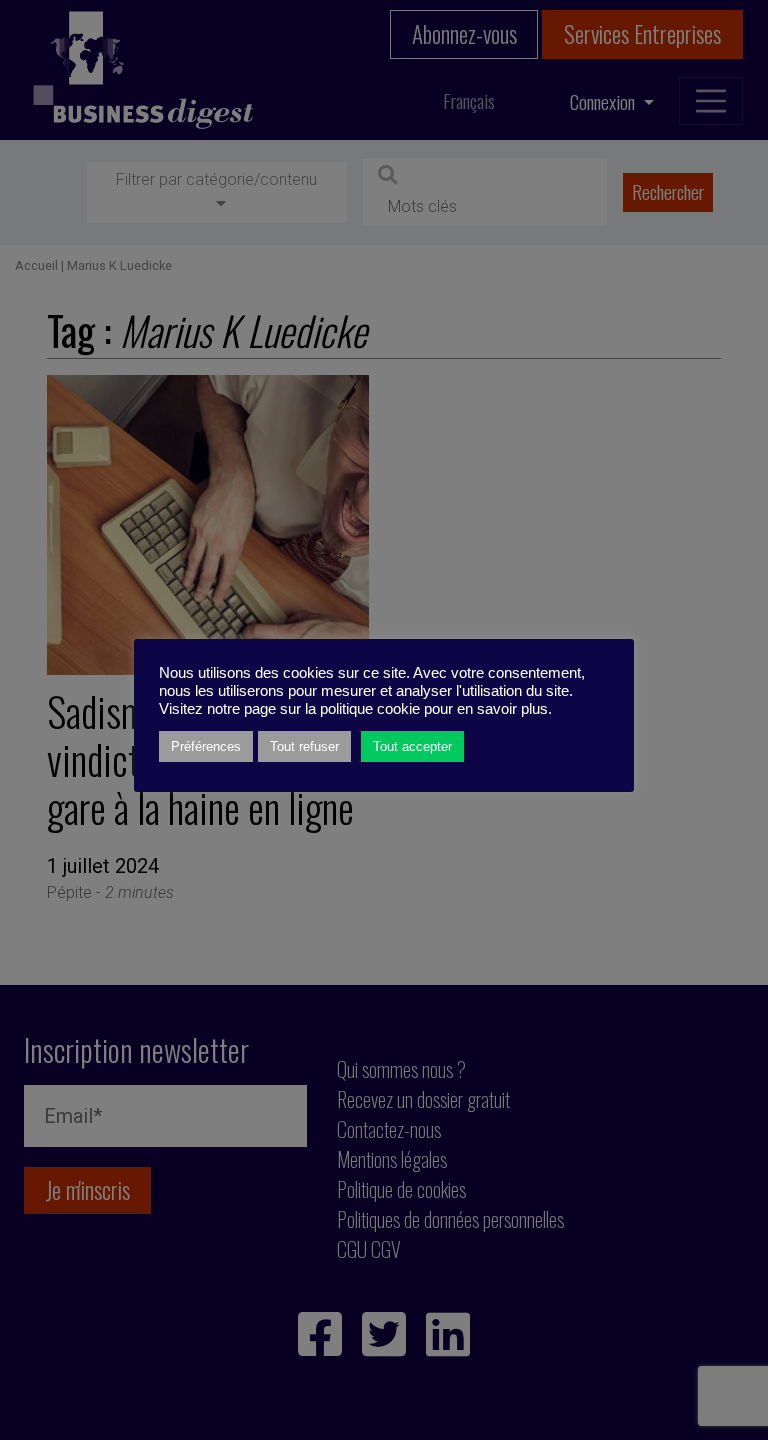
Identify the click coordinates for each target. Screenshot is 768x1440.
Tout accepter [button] (412, 746)
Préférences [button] (206, 746)
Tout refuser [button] (304, 746)
